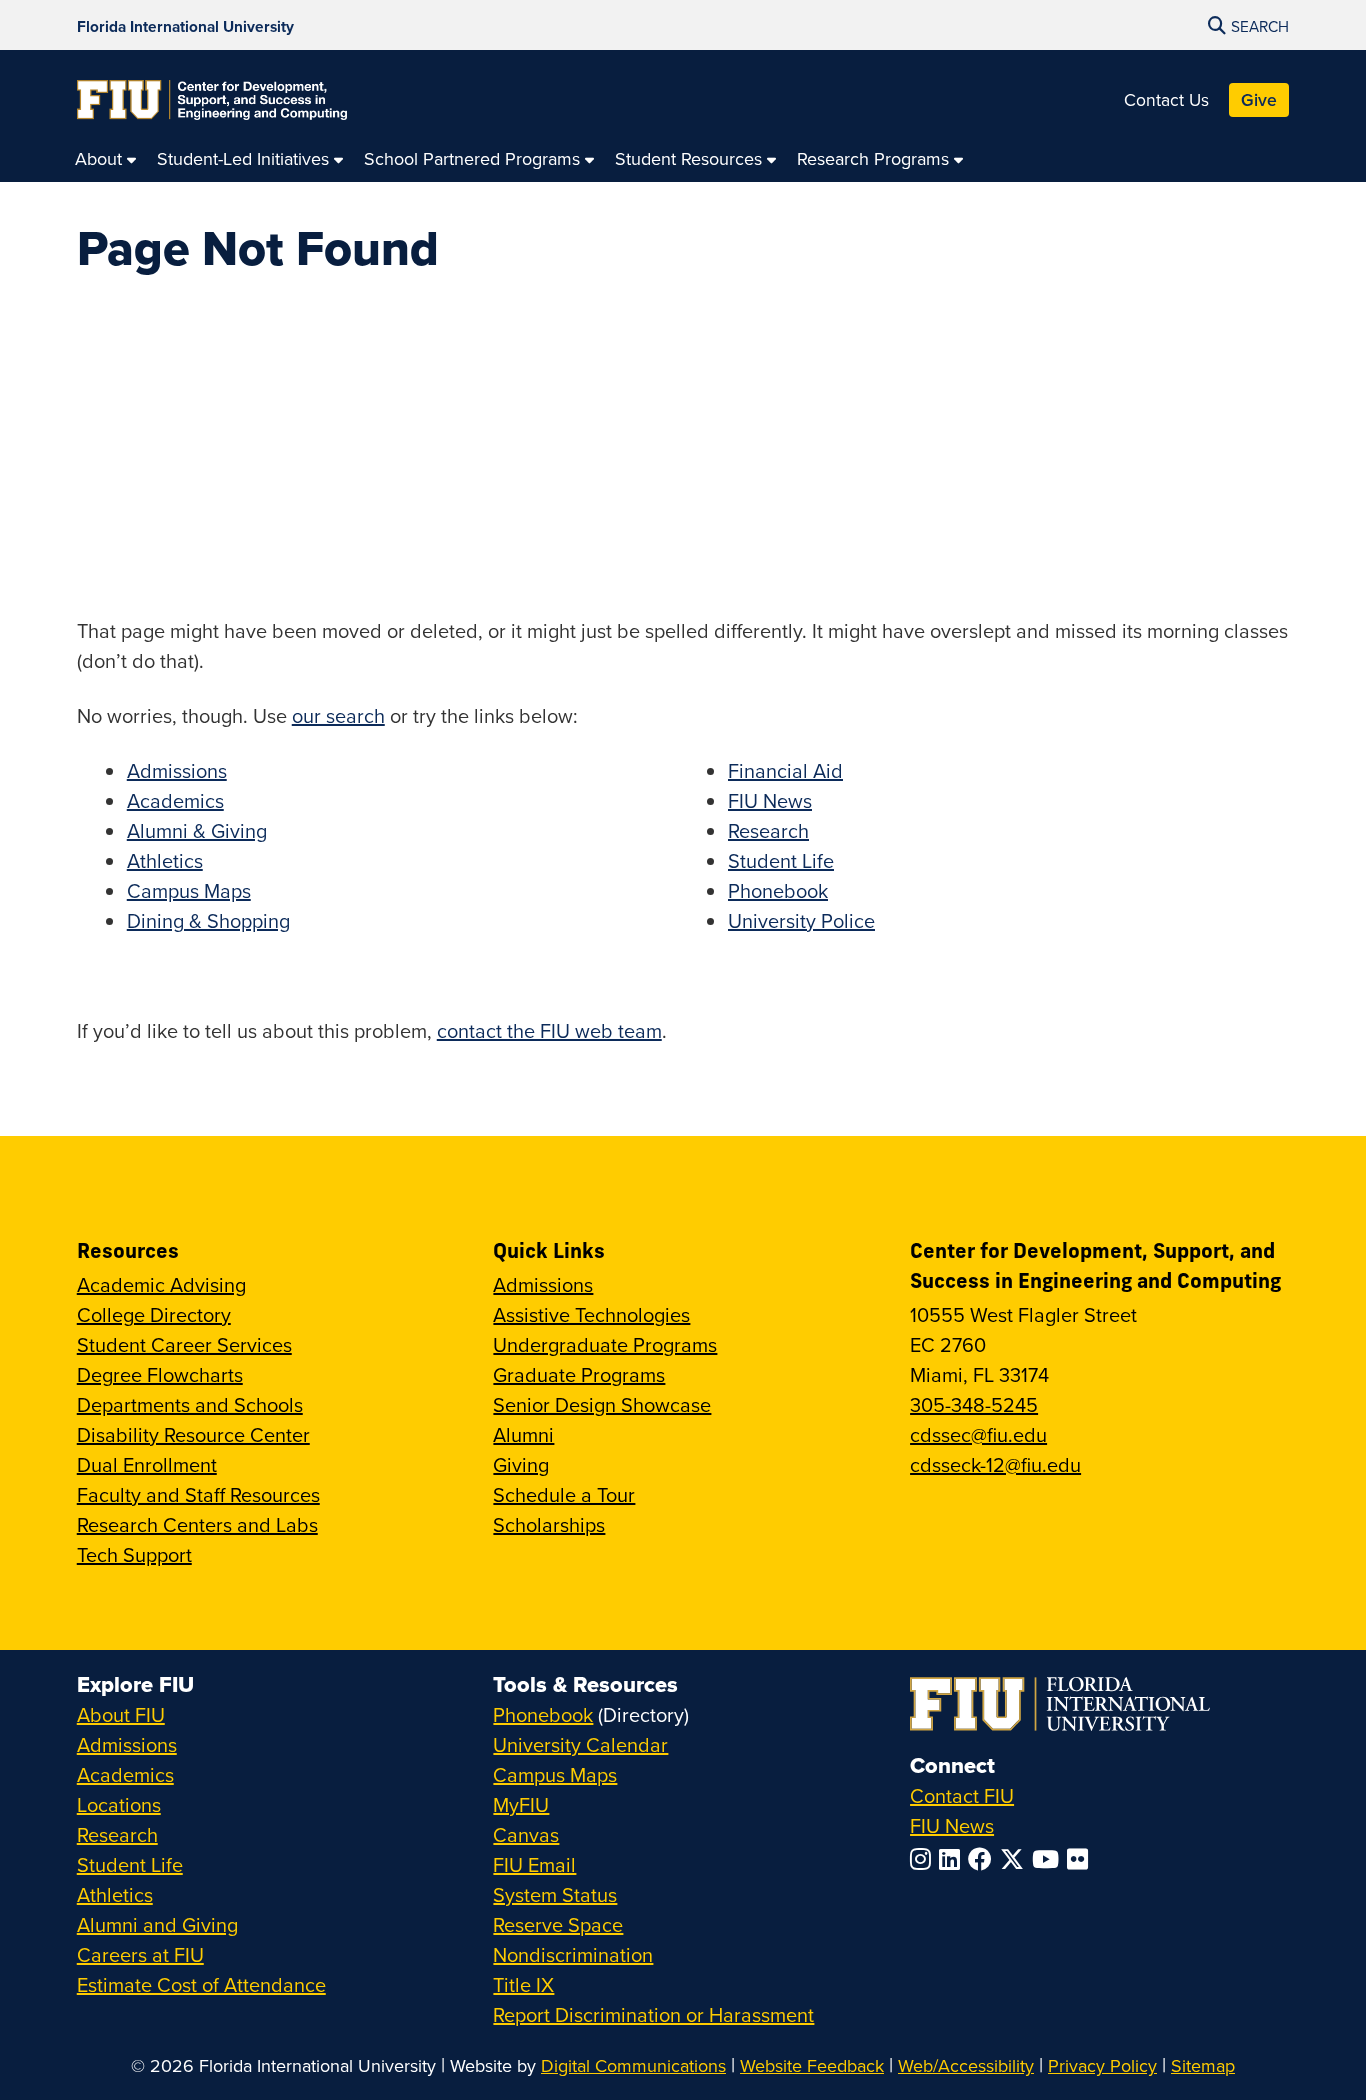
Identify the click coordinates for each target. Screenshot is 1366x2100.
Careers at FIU (140, 1954)
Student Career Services (184, 1344)
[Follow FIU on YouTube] (1049, 1859)
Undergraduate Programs (605, 1344)
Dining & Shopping (208, 920)
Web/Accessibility (966, 2065)
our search (338, 715)
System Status (555, 1894)
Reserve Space (558, 1924)
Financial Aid (785, 770)
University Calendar (580, 1744)
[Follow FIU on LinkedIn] (953, 1859)
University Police (801, 920)
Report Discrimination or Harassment (653, 2014)
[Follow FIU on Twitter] (1016, 1859)
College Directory (154, 1314)
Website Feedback (812, 2065)
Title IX (523, 1984)
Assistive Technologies (591, 1314)
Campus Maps (189, 890)
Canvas (526, 1834)
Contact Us (1166, 99)
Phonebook (778, 890)
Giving (521, 1464)
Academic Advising (161, 1284)
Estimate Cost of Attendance (201, 1984)
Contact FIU (962, 1795)
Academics (175, 800)
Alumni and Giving (157, 1924)
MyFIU (521, 1804)
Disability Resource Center (193, 1434)
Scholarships (549, 1524)
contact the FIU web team (549, 1030)
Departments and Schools (190, 1404)
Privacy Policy (1102, 2065)
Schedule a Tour (564, 1494)
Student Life (781, 860)
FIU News (770, 800)
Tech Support (134, 1554)
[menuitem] (106, 158)
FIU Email (534, 1864)
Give (1259, 99)
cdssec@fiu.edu (978, 1434)
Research (768, 830)
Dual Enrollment (147, 1464)
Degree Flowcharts (160, 1374)
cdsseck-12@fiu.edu (995, 1464)
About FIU (121, 1714)
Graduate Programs (579, 1374)
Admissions (177, 770)
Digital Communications (633, 2065)
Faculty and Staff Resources (198, 1494)
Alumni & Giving (197, 830)
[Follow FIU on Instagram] (924, 1859)
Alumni (523, 1434)
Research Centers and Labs (197, 1524)
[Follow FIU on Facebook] (984, 1859)
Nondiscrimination (573, 1954)
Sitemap (1203, 2065)
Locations (119, 1804)
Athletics (165, 860)
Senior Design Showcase (602, 1404)
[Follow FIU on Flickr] (1081, 1859)
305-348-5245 (974, 1404)
